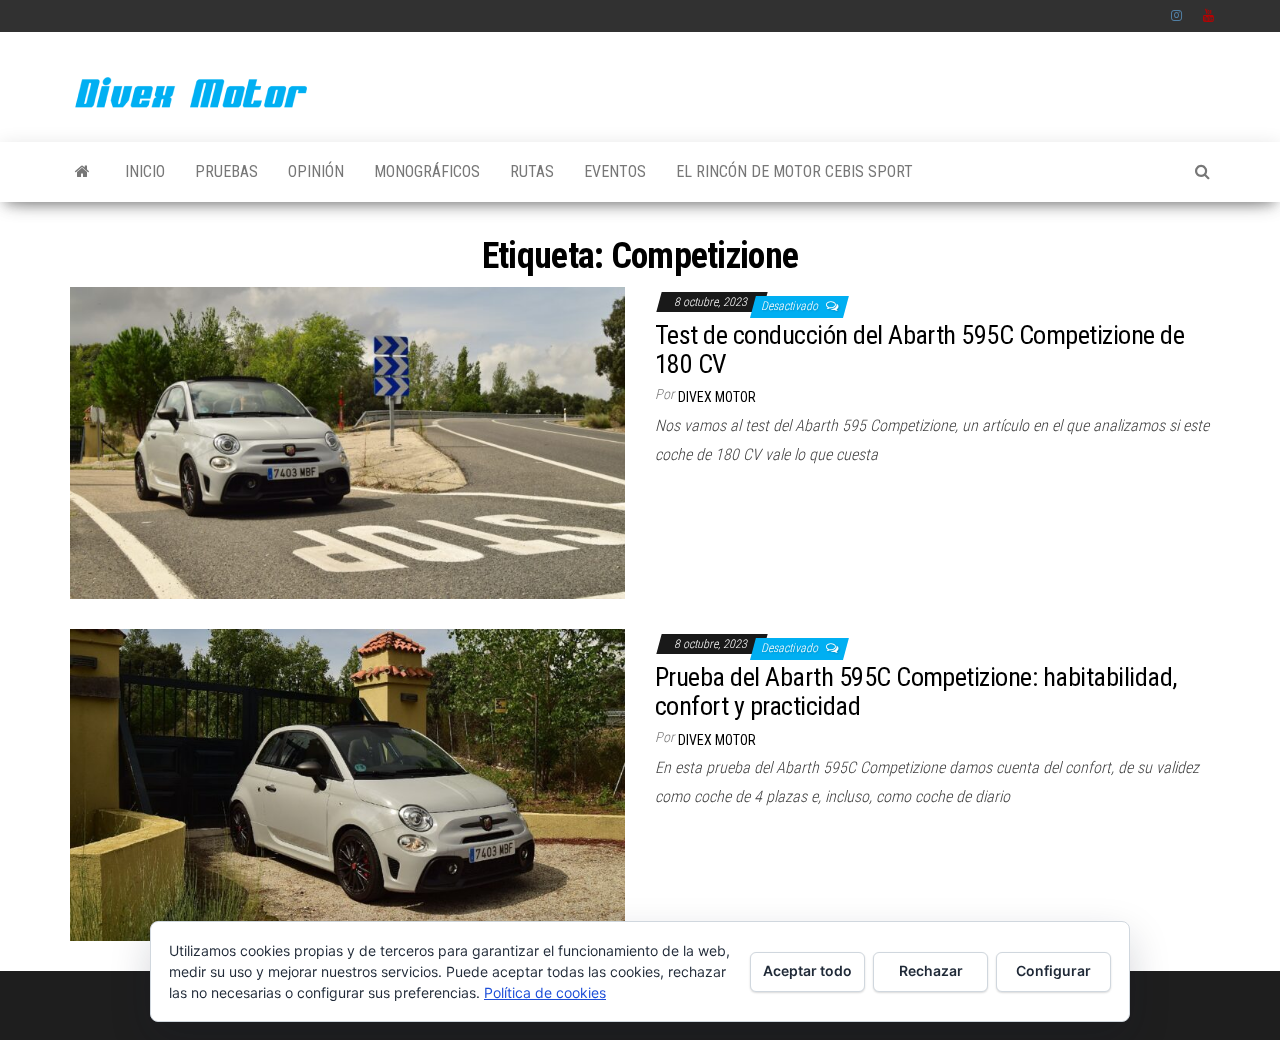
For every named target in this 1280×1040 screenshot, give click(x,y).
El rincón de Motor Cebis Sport (794, 171)
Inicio (145, 171)
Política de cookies (545, 992)
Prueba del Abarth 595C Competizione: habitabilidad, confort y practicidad (915, 691)
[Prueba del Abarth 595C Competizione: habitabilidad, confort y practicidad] (347, 783)
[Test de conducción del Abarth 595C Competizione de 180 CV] (347, 441)
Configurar (1053, 970)
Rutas (532, 171)
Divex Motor (717, 397)
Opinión (316, 171)
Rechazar (931, 970)
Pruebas (226, 171)
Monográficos (427, 171)
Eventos (615, 171)
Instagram (1177, 16)
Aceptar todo (807, 970)
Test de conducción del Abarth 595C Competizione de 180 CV (919, 349)
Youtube (1209, 16)
